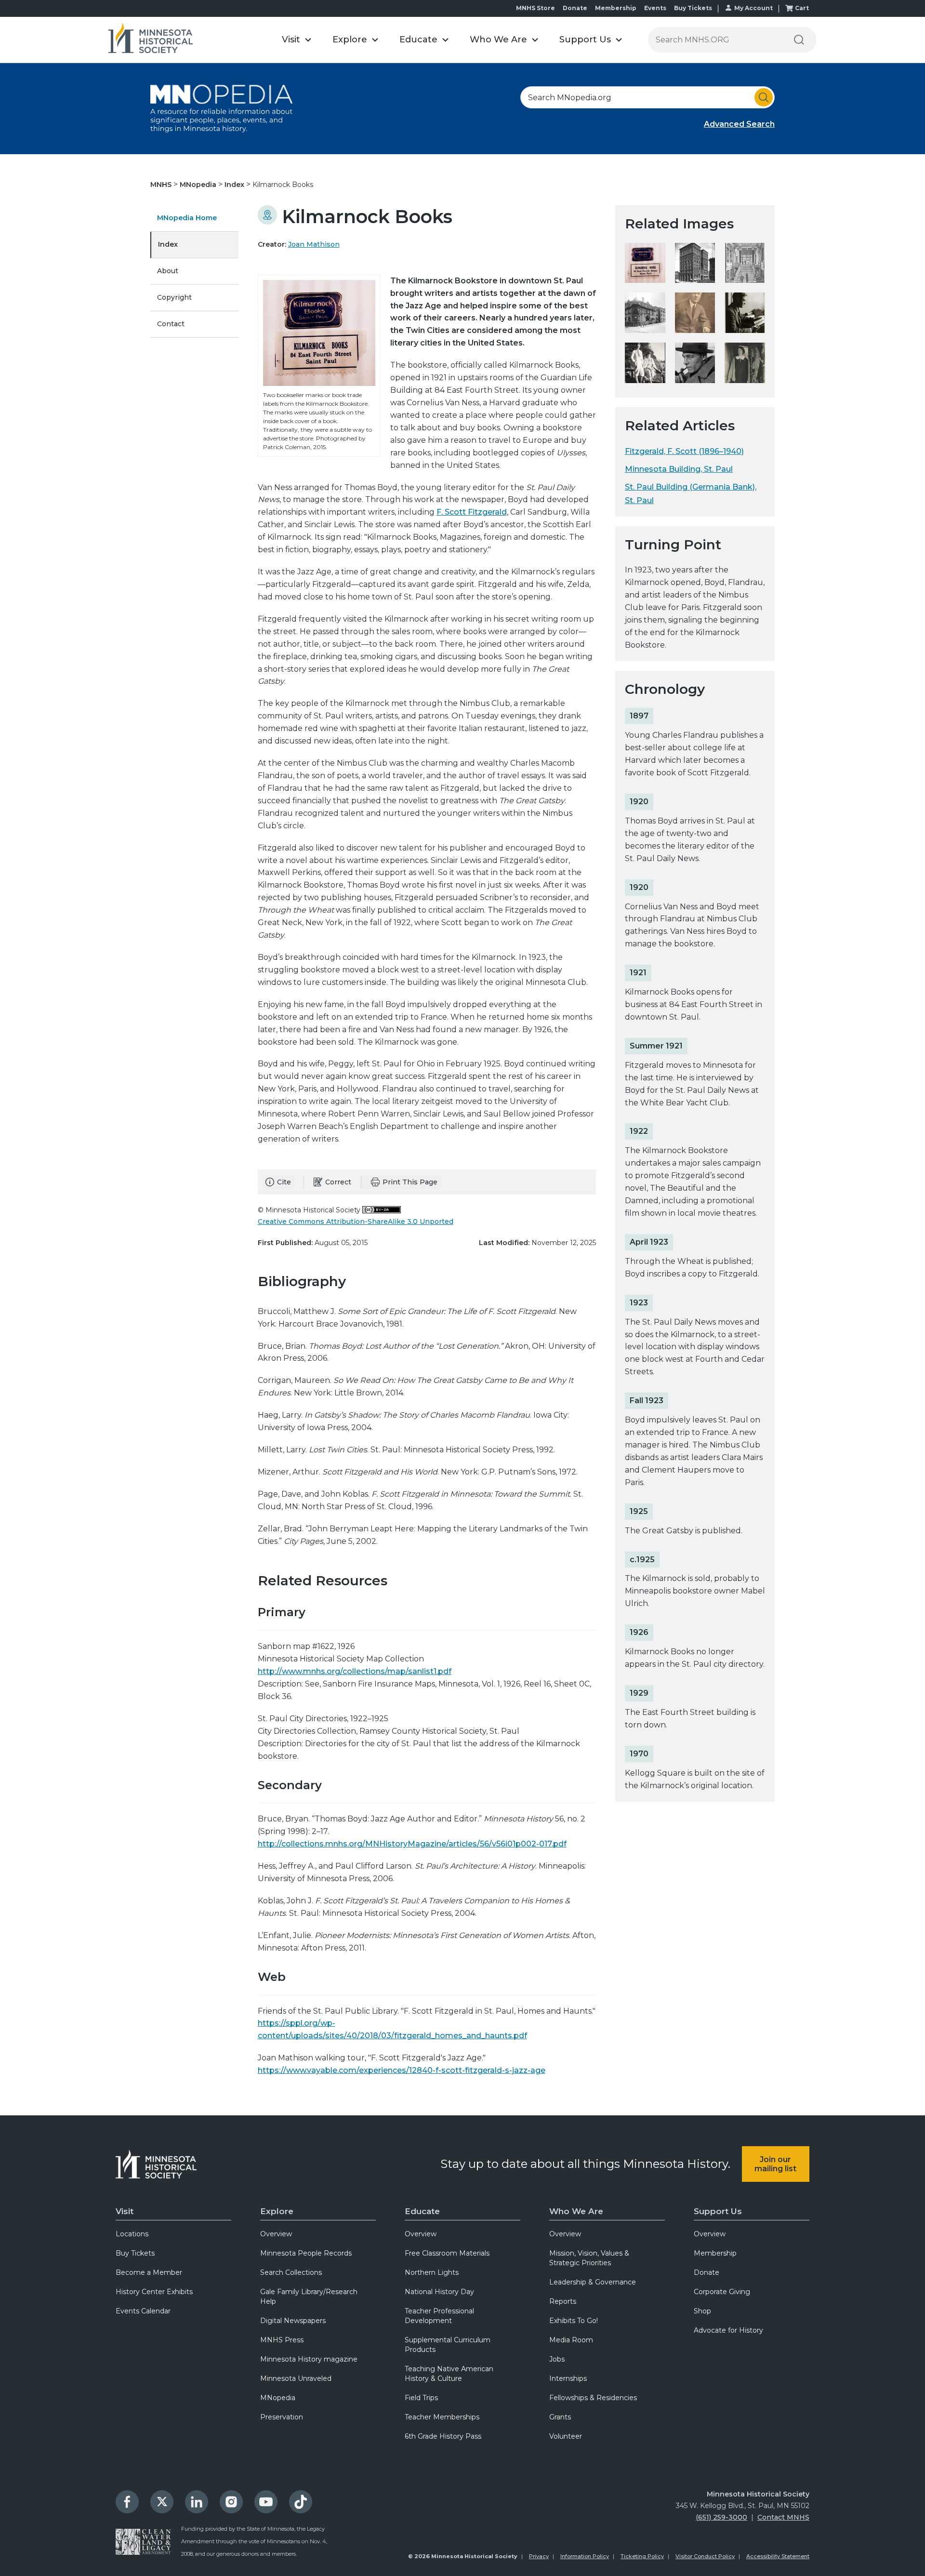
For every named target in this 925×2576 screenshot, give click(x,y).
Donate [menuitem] (707, 2272)
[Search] (799, 40)
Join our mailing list (775, 2164)
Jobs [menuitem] (557, 2359)
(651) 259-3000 (721, 2517)
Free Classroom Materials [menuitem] (447, 2253)
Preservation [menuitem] (282, 2417)
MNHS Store (535, 8)
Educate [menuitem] (422, 2211)
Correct (338, 1182)
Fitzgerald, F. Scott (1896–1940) (684, 451)
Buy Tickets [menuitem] (135, 2253)
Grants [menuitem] (560, 2417)
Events (655, 8)
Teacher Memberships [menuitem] (442, 2417)
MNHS (162, 185)
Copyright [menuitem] (174, 297)
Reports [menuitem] (563, 2301)
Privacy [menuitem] (539, 2556)
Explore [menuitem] (277, 2211)
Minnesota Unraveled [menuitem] (296, 2378)
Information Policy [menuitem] (585, 2556)
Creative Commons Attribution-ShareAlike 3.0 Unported (356, 1222)
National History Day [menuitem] (439, 2292)
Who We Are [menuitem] (576, 2211)
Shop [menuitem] (702, 2311)
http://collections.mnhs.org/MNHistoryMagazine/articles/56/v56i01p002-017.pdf (412, 1844)
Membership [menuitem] (715, 2253)
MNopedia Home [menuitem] (187, 218)
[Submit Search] (764, 97)
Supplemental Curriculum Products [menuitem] (448, 2345)
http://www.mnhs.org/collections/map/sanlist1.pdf (355, 1671)
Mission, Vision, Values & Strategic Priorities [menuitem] (589, 2258)
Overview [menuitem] (276, 2234)
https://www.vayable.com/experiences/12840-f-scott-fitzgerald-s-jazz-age (402, 2070)
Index (235, 185)
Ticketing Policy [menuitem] (642, 2556)
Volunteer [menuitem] (566, 2436)
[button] (297, 40)
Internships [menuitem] (568, 2378)
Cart (802, 8)
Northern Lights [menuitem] (432, 2272)
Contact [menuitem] (171, 324)
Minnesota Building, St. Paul (679, 469)
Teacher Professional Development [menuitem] (439, 2316)
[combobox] (647, 97)
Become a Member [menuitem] (149, 2272)
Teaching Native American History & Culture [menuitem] (449, 2374)
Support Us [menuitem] (718, 2211)
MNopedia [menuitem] (278, 2398)
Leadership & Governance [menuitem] (593, 2282)
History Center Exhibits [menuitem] (154, 2292)
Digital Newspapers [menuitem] (293, 2321)
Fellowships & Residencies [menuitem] (593, 2398)
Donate (575, 8)
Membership (616, 8)
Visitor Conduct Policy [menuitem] (705, 2556)
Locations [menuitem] (132, 2234)
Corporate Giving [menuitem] (722, 2292)
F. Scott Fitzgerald (472, 512)
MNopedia (199, 185)
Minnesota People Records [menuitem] (306, 2253)
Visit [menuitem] (125, 2211)
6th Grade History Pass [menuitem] (443, 2436)
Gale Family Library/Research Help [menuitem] (309, 2297)
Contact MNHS (783, 2517)
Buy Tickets (693, 8)
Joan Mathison (314, 244)
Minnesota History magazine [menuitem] (309, 2359)
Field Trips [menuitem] (421, 2398)
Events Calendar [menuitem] (143, 2311)
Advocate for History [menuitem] (728, 2330)
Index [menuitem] (168, 244)
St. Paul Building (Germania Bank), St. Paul (691, 493)
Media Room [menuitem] (571, 2340)
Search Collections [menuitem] (291, 2272)
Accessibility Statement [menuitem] (778, 2556)
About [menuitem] (168, 271)
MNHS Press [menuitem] (282, 2340)
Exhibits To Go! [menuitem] (574, 2321)
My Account (753, 8)
